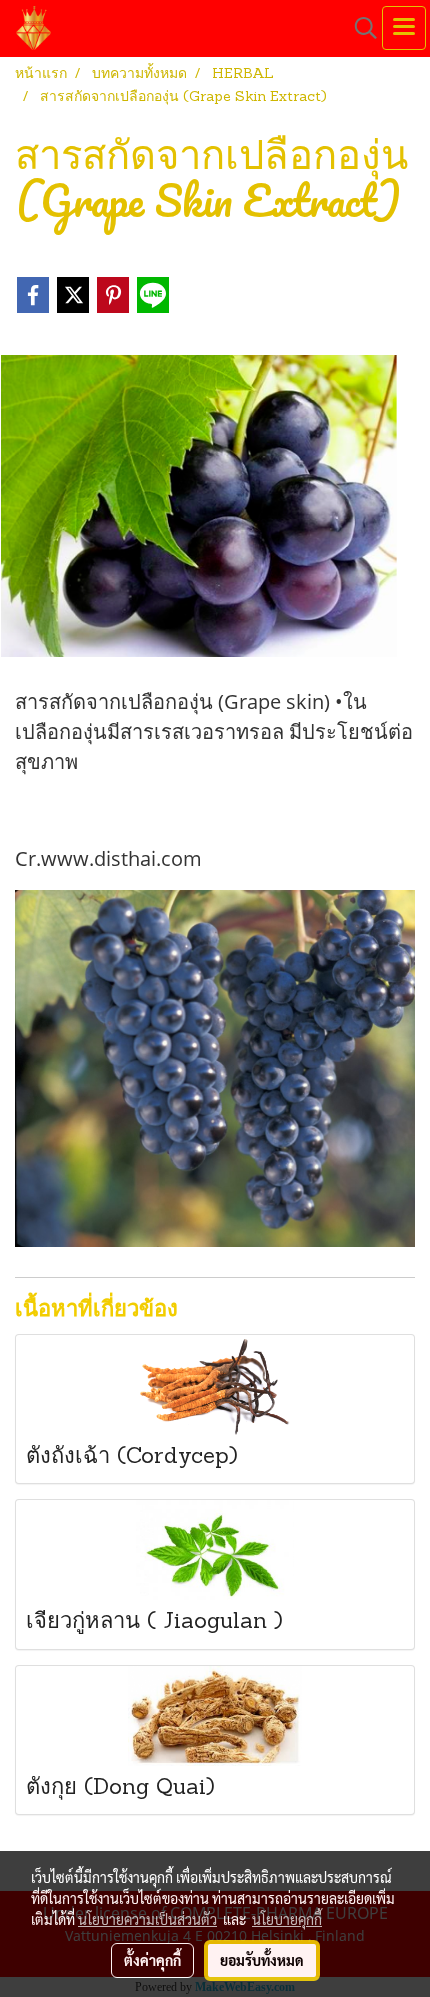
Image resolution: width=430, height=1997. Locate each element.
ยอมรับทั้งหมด (262, 1960)
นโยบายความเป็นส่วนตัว (147, 1919)
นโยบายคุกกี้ (287, 1919)
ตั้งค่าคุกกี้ (152, 1960)
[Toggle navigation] (404, 28)
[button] (359, 28)
